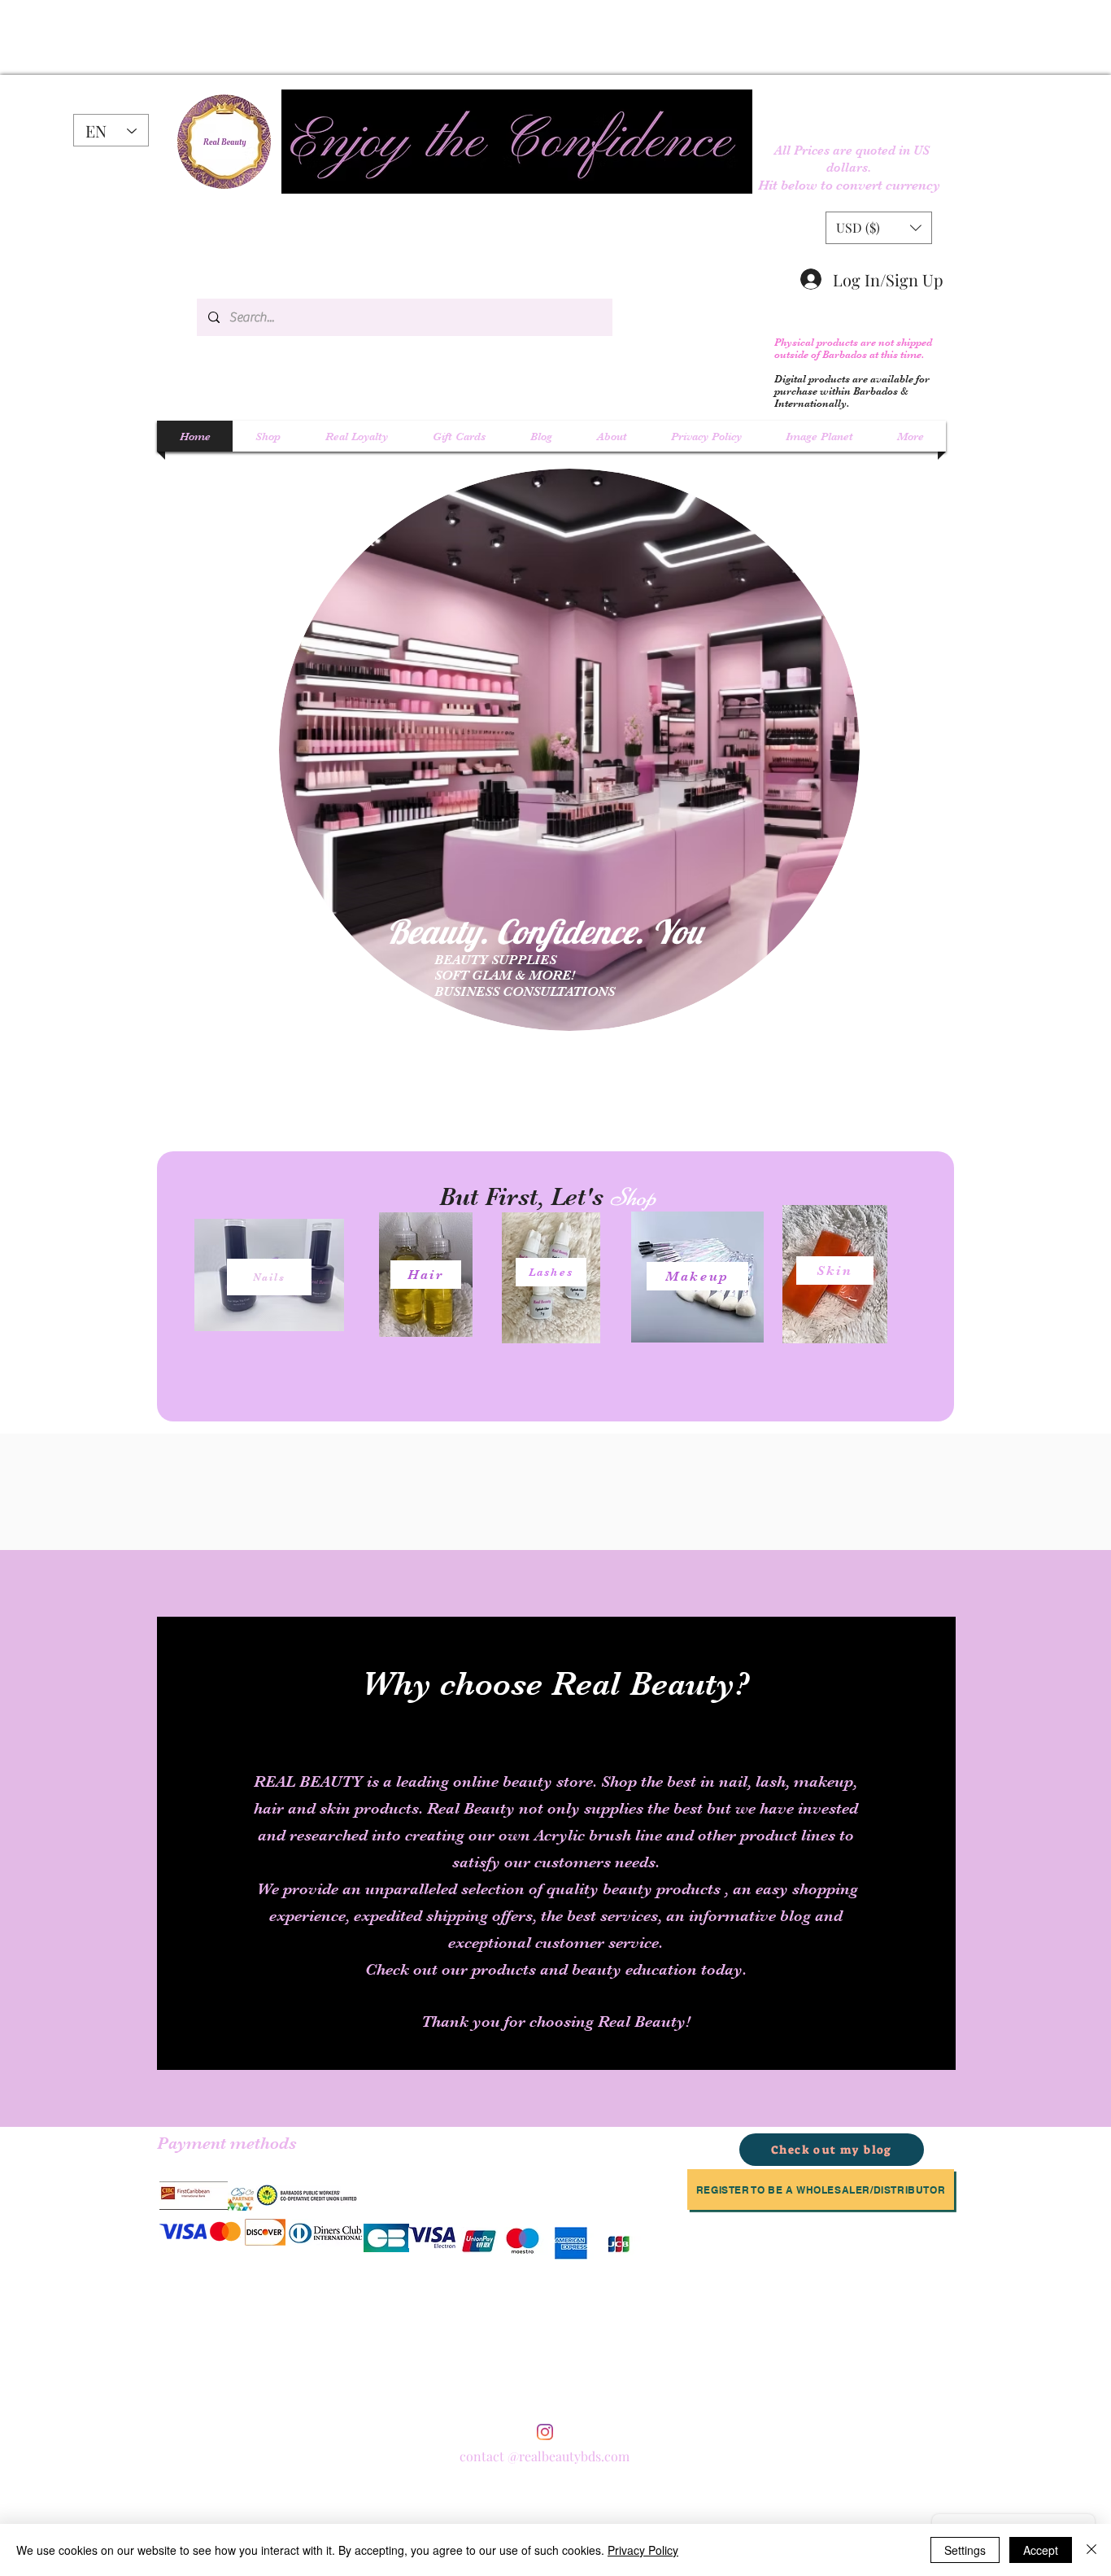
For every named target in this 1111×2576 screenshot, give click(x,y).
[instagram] (545, 2432)
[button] (879, 228)
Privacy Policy (643, 2550)
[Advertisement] (224, 37)
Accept (1041, 2550)
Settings (965, 2550)
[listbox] (879, 228)
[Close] (1091, 2550)
